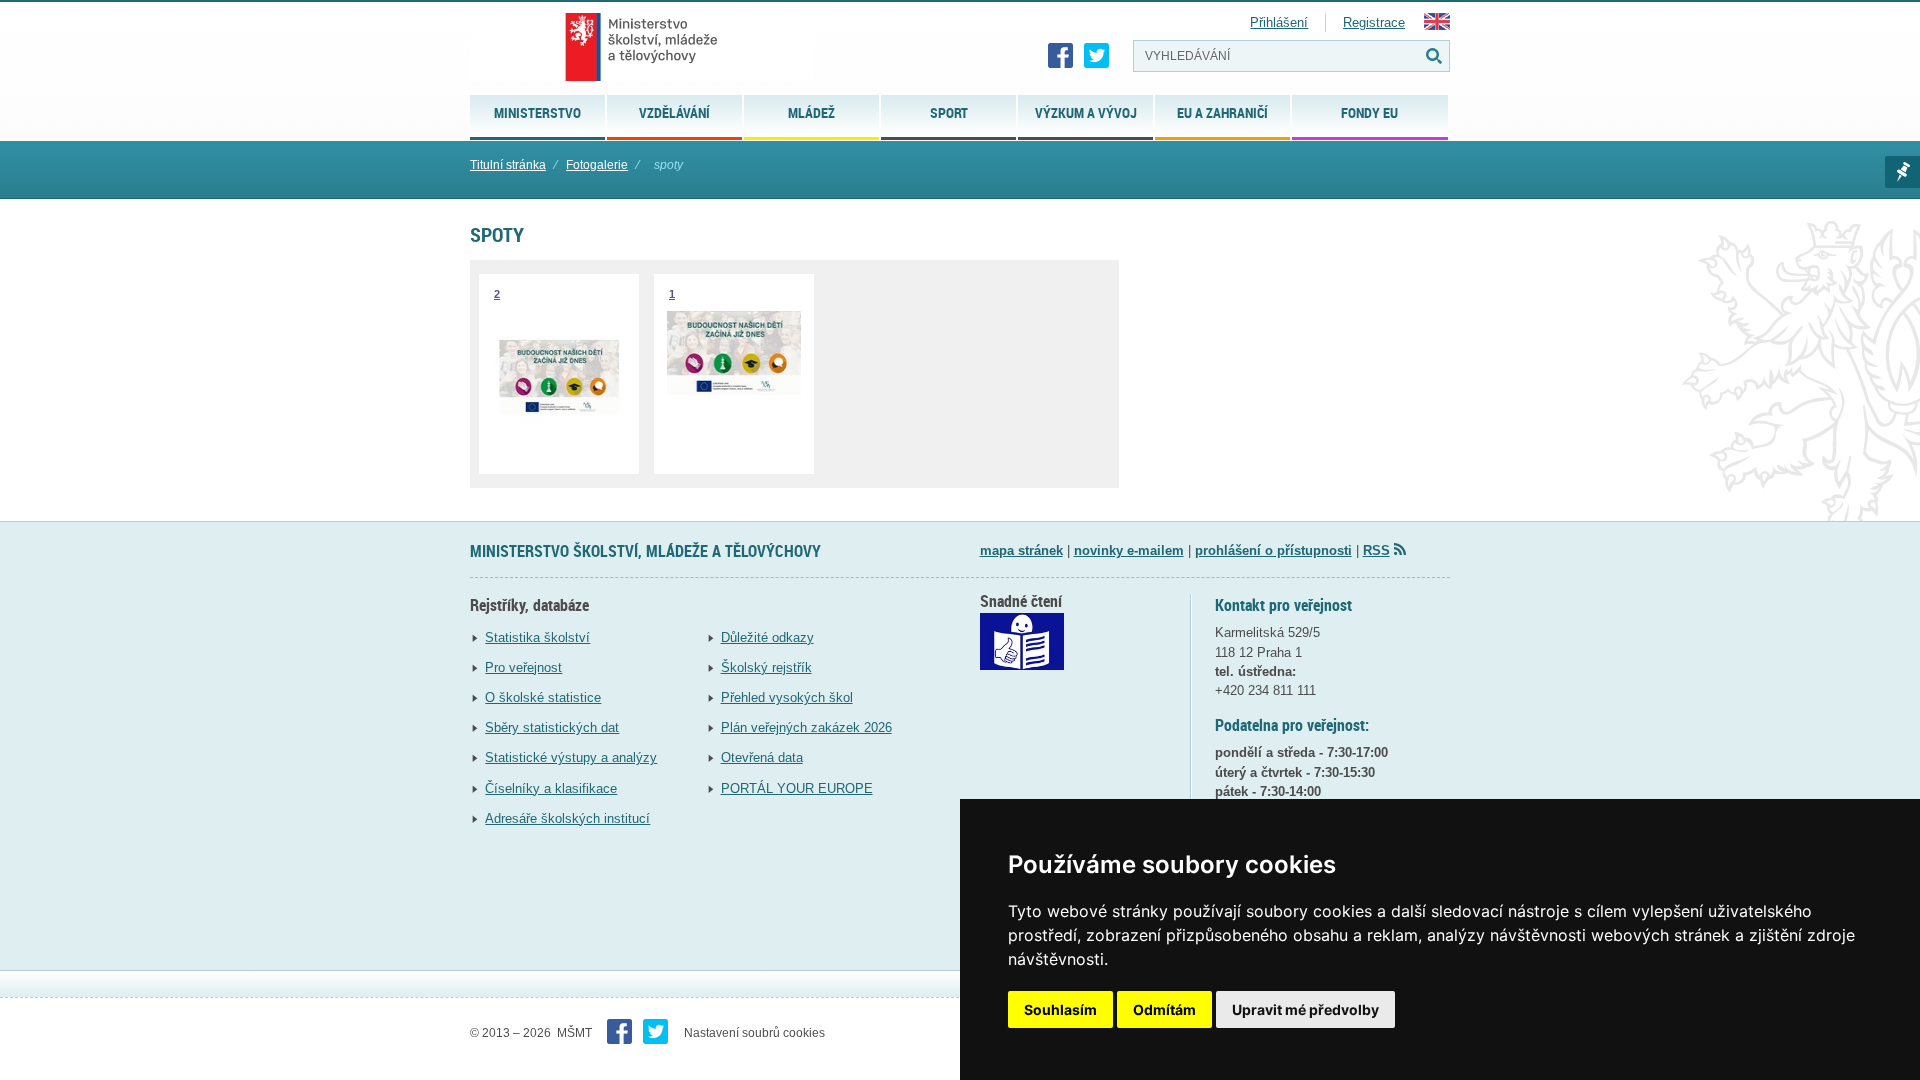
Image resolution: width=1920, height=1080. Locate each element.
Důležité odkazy (767, 637)
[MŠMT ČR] (641, 47)
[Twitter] (1097, 56)
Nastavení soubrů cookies (754, 1033)
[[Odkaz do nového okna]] (1022, 665)
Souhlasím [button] (1060, 1009)
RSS (1376, 550)
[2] (559, 442)
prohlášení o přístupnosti (1273, 550)
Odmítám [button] (1164, 1009)
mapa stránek (1021, 550)
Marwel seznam (1902, 172)
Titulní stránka (508, 165)
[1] (734, 390)
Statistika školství (537, 637)
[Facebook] (1061, 56)
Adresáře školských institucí (567, 818)
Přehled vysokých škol (787, 697)
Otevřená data (762, 757)
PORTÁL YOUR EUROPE (797, 788)
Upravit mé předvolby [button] (1305, 1009)
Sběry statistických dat (552, 727)
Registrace (1374, 22)
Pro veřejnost (523, 667)
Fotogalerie (597, 165)
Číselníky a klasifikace (551, 788)
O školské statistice (543, 697)
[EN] (1437, 25)
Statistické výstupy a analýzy (571, 757)
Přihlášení (1279, 22)
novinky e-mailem (1129, 550)
